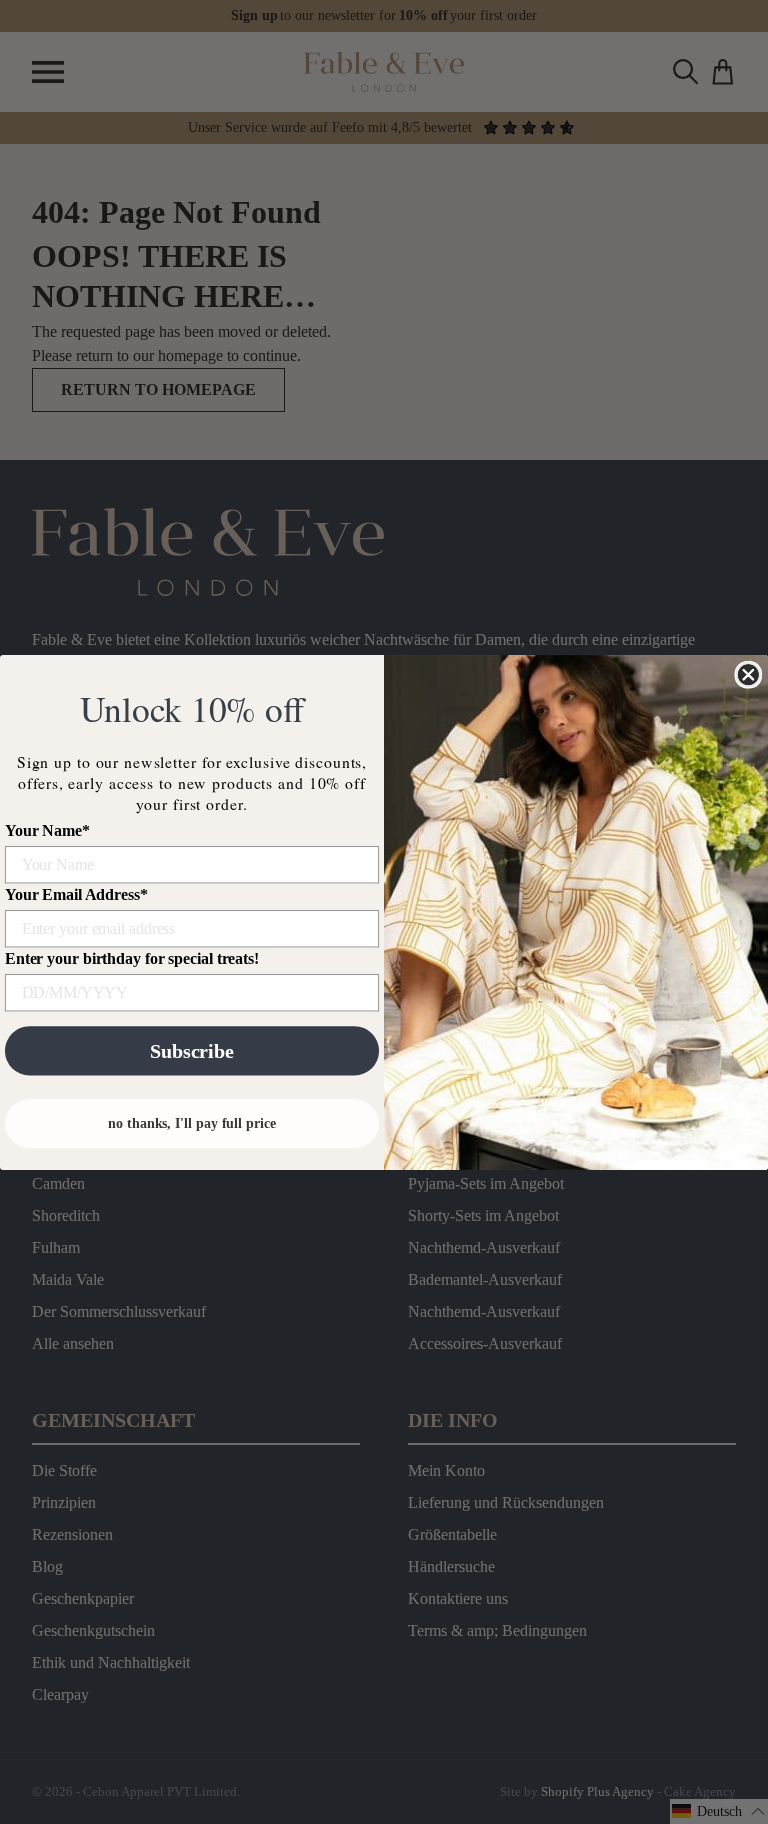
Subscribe (192, 1051)
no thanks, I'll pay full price (191, 1122)
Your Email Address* (76, 894)
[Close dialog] (748, 674)
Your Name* (47, 830)
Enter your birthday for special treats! (132, 958)
